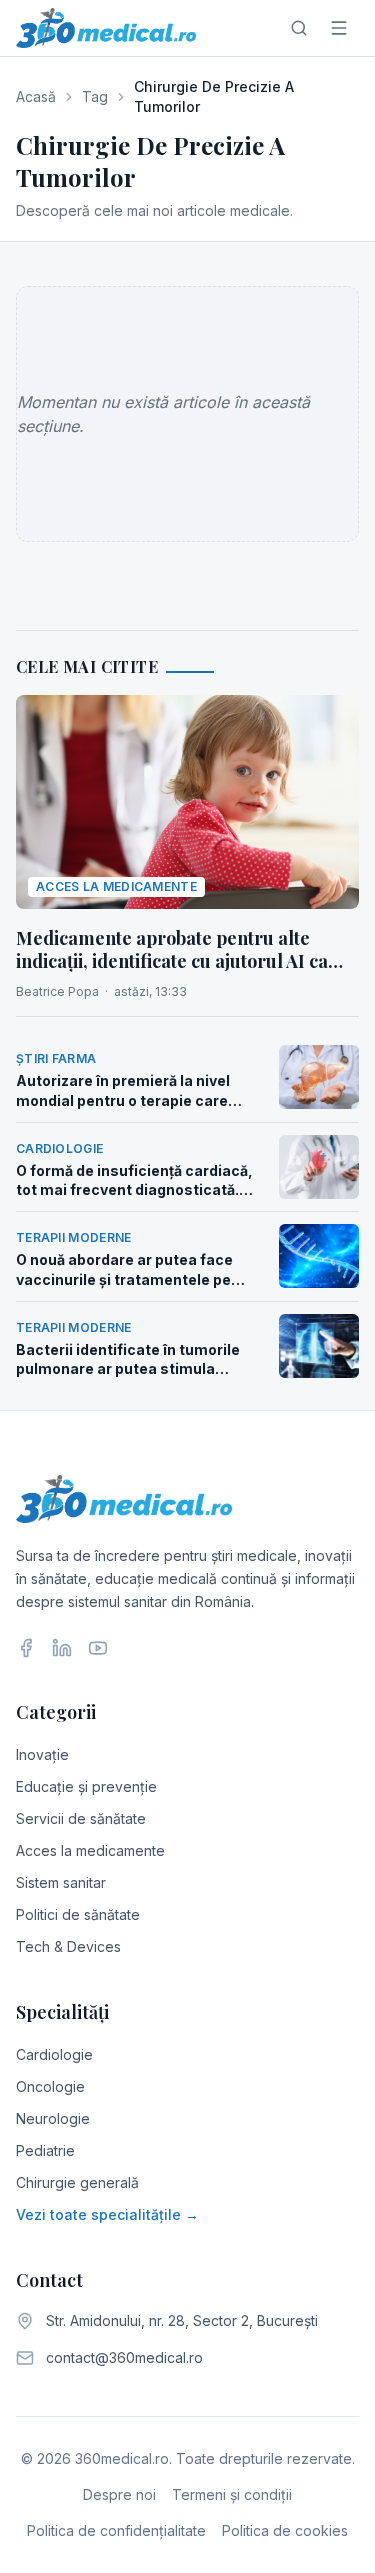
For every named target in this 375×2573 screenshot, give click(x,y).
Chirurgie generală (77, 2182)
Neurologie (53, 2118)
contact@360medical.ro (124, 2357)
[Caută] (299, 28)
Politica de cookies (285, 2530)
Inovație (42, 1754)
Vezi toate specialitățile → (107, 2214)
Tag (95, 96)
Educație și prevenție (86, 1786)
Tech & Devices (68, 1946)
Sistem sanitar (61, 1882)
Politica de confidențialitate (116, 2530)
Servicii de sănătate (81, 1818)
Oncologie (50, 2086)
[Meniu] (339, 28)
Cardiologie (54, 2054)
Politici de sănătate (78, 1914)
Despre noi (119, 2494)
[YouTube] (98, 1648)
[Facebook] (26, 1648)
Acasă (36, 96)
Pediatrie (45, 2150)
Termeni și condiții (232, 2494)
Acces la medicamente (90, 1850)
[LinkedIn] (62, 1648)
